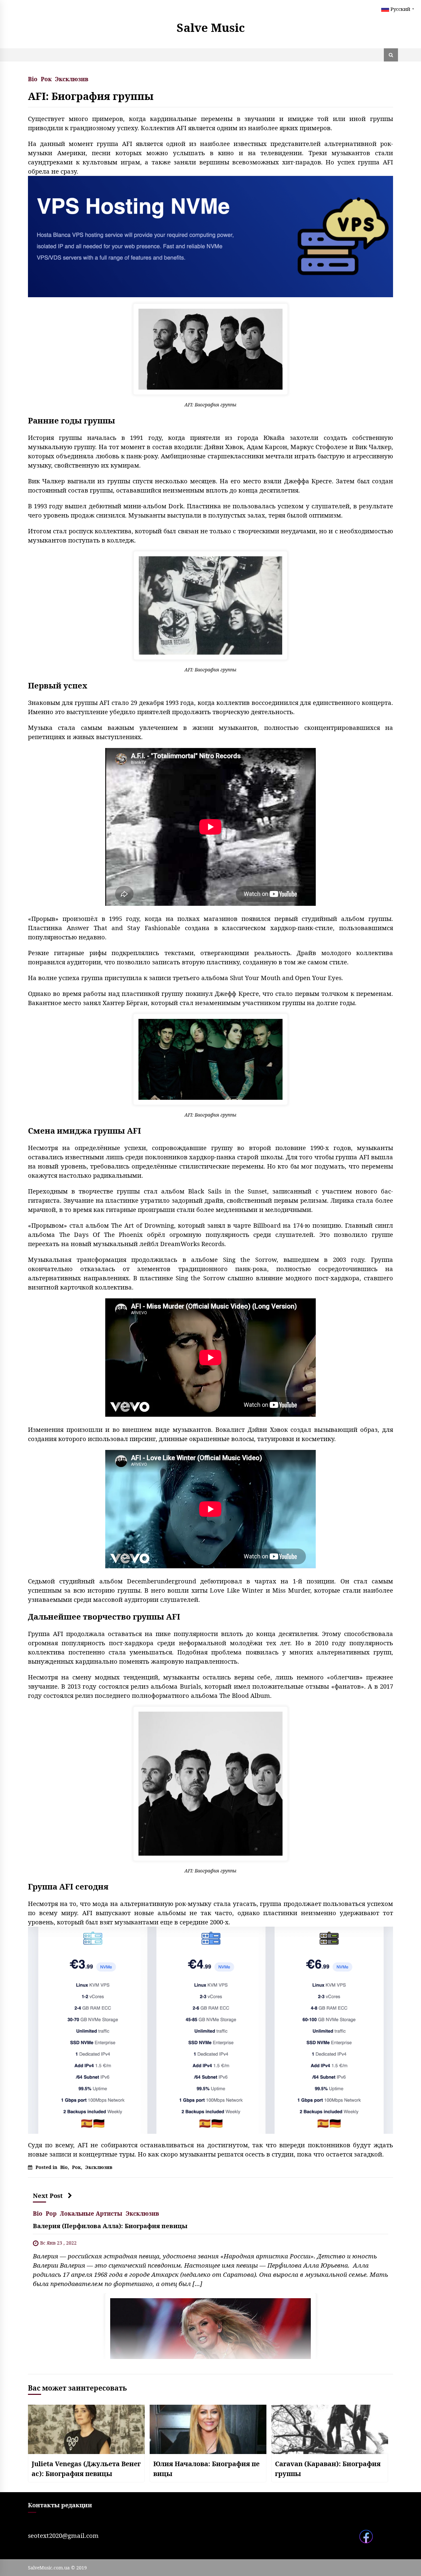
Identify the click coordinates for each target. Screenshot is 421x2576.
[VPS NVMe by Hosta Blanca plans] (210, 2030)
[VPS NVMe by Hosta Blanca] (210, 236)
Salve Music (211, 27)
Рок (46, 78)
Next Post (48, 2195)
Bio (33, 78)
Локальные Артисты (91, 2213)
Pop (51, 2213)
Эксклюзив (72, 78)
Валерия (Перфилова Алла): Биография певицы (110, 2226)
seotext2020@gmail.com (63, 2535)
